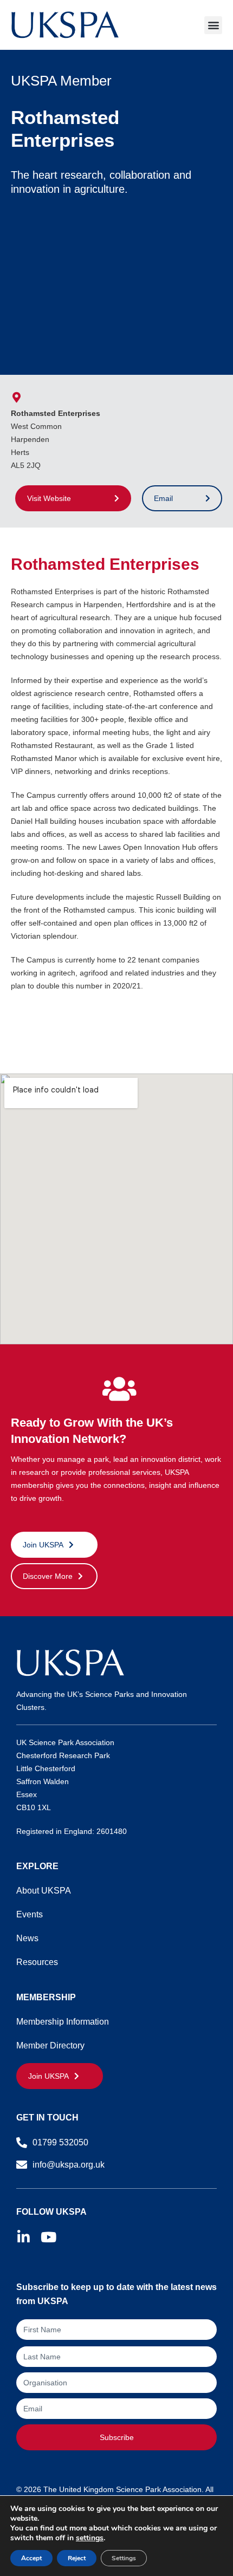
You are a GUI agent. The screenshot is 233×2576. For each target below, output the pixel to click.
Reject (77, 2558)
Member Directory (50, 2045)
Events (30, 1914)
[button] (213, 25)
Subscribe (117, 2437)
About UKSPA (44, 1891)
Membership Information (63, 2022)
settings (90, 2538)
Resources (37, 1962)
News (27, 1938)
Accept (31, 2558)
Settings (124, 2558)
